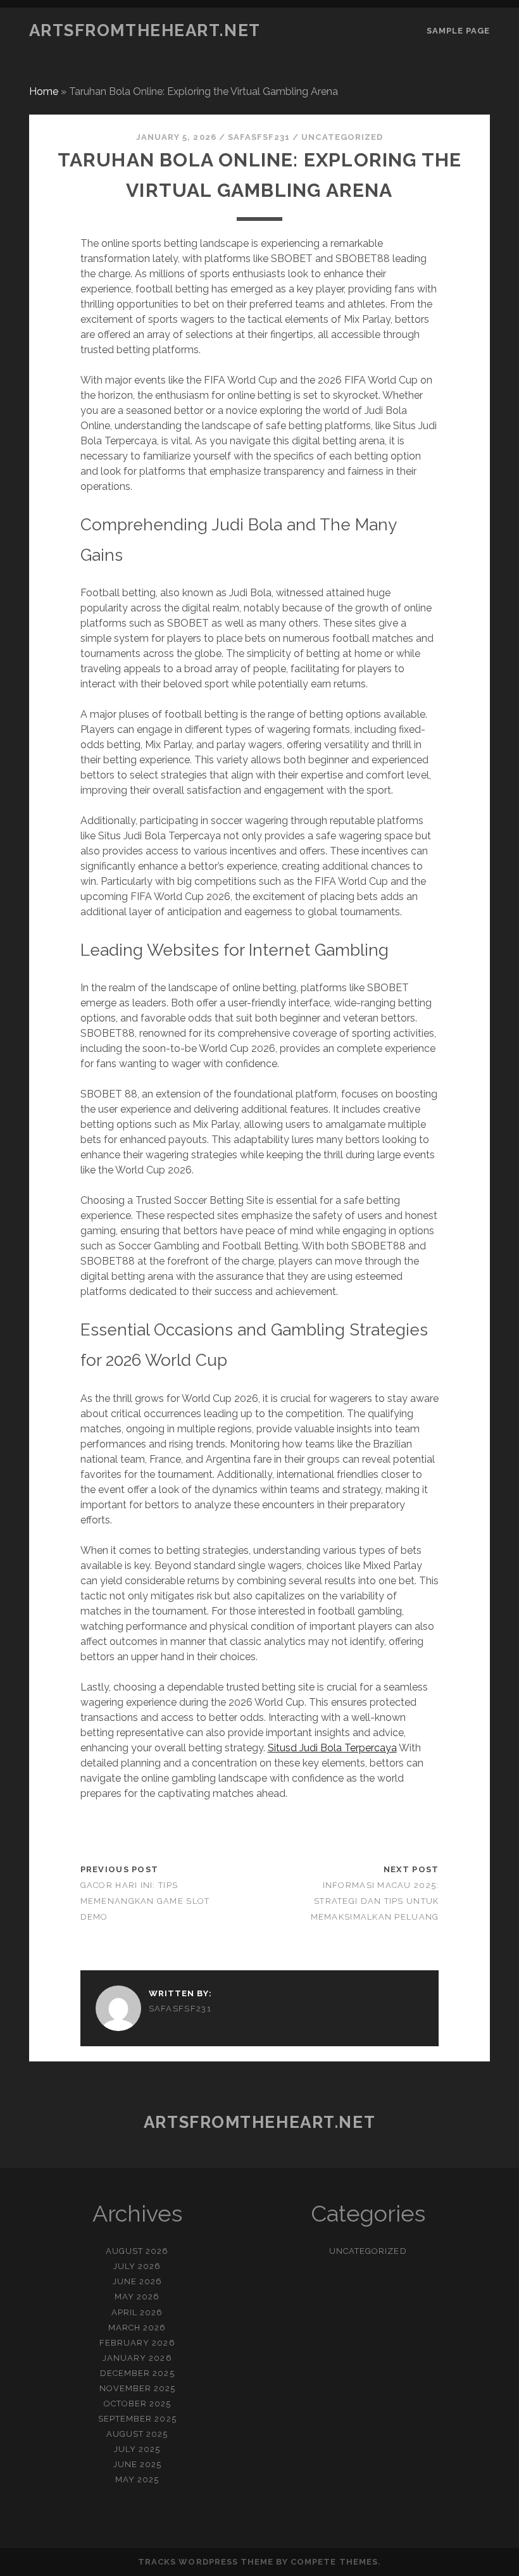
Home (44, 91)
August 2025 (137, 2434)
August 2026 (137, 2251)
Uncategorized (342, 137)
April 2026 (137, 2312)
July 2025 (137, 2449)
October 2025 (138, 2404)
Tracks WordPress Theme (206, 2562)
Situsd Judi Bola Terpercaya (332, 1748)
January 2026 (137, 2358)
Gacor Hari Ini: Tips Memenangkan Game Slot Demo (145, 1901)
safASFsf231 (259, 137)
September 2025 (137, 2419)
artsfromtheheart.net (145, 30)
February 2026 (137, 2343)
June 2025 (137, 2464)
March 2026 (137, 2328)
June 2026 (137, 2281)
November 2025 (138, 2388)
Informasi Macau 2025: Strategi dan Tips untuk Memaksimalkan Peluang (375, 1901)
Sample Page (458, 31)
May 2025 (137, 2479)
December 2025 (137, 2373)
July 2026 (137, 2266)
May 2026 (137, 2297)
